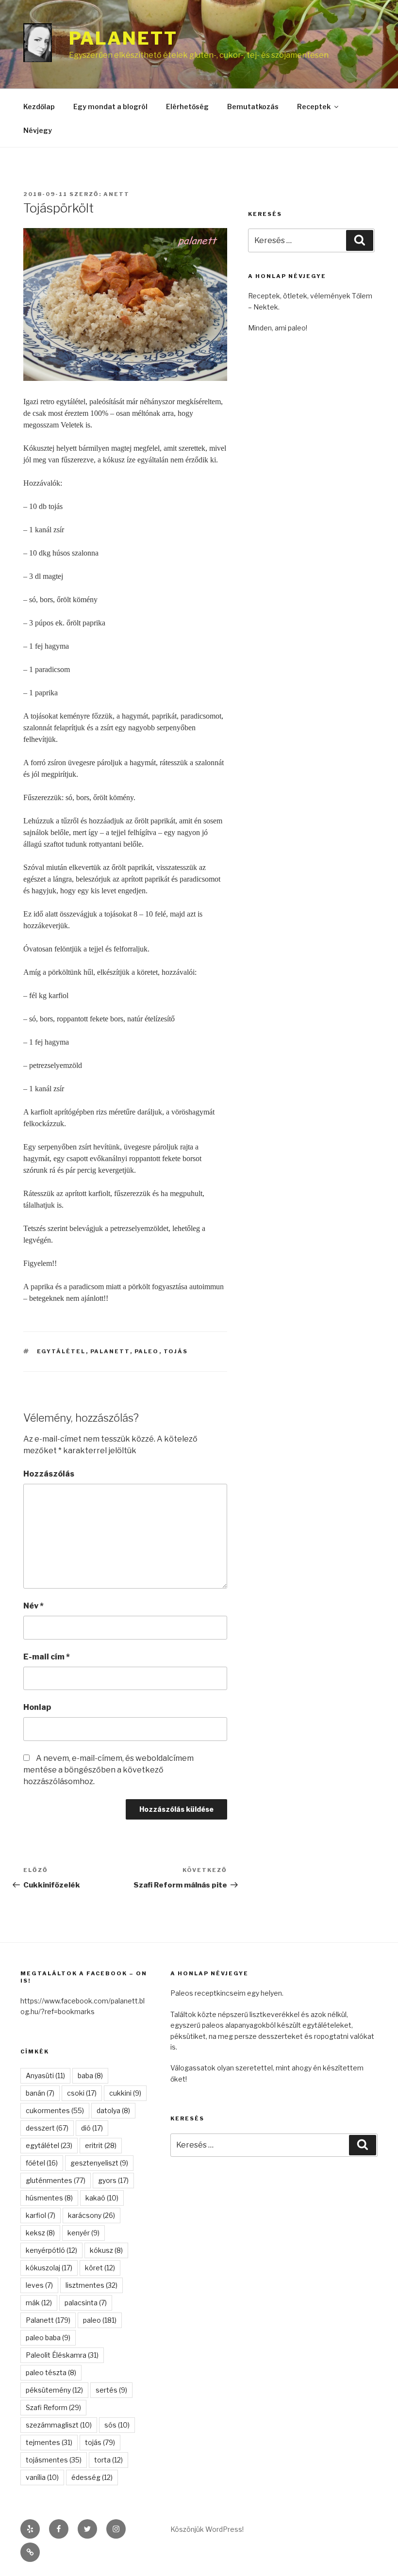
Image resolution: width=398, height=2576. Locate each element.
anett (116, 194)
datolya (113, 2110)
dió (92, 2128)
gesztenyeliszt (99, 2163)
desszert (47, 2128)
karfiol (41, 2215)
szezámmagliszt (59, 2425)
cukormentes (55, 2110)
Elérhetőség (187, 107)
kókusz (106, 2250)
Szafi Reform (53, 2407)
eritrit (101, 2145)
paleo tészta (51, 2372)
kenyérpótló (51, 2250)
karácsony (91, 2215)
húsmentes (49, 2198)
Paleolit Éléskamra (62, 2355)
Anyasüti (45, 2076)
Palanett (123, 38)
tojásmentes (54, 2460)
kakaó (102, 2198)
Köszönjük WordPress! (207, 2529)
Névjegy (38, 130)
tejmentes (49, 2442)
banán (40, 2093)
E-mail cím (47, 1657)
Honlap (37, 1707)
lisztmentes (91, 2285)
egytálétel (61, 1351)
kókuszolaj (49, 2268)
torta (108, 2460)
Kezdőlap (39, 107)
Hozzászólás (49, 1474)
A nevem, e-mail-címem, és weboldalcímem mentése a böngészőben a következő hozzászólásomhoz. (108, 1770)
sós (117, 2425)
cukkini (125, 2093)
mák (39, 2303)
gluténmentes (56, 2180)
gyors (113, 2180)
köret (100, 2268)
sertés (111, 2390)
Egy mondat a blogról (110, 107)
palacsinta (86, 2303)
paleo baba (48, 2338)
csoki (82, 2093)
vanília (42, 2477)
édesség (92, 2477)
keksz (40, 2233)
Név (33, 1606)
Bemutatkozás (253, 107)
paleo (147, 1351)
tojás (176, 1351)
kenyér (83, 2233)
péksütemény (54, 2390)
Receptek (314, 107)
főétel (42, 2163)
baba (90, 2076)
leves (39, 2285)
